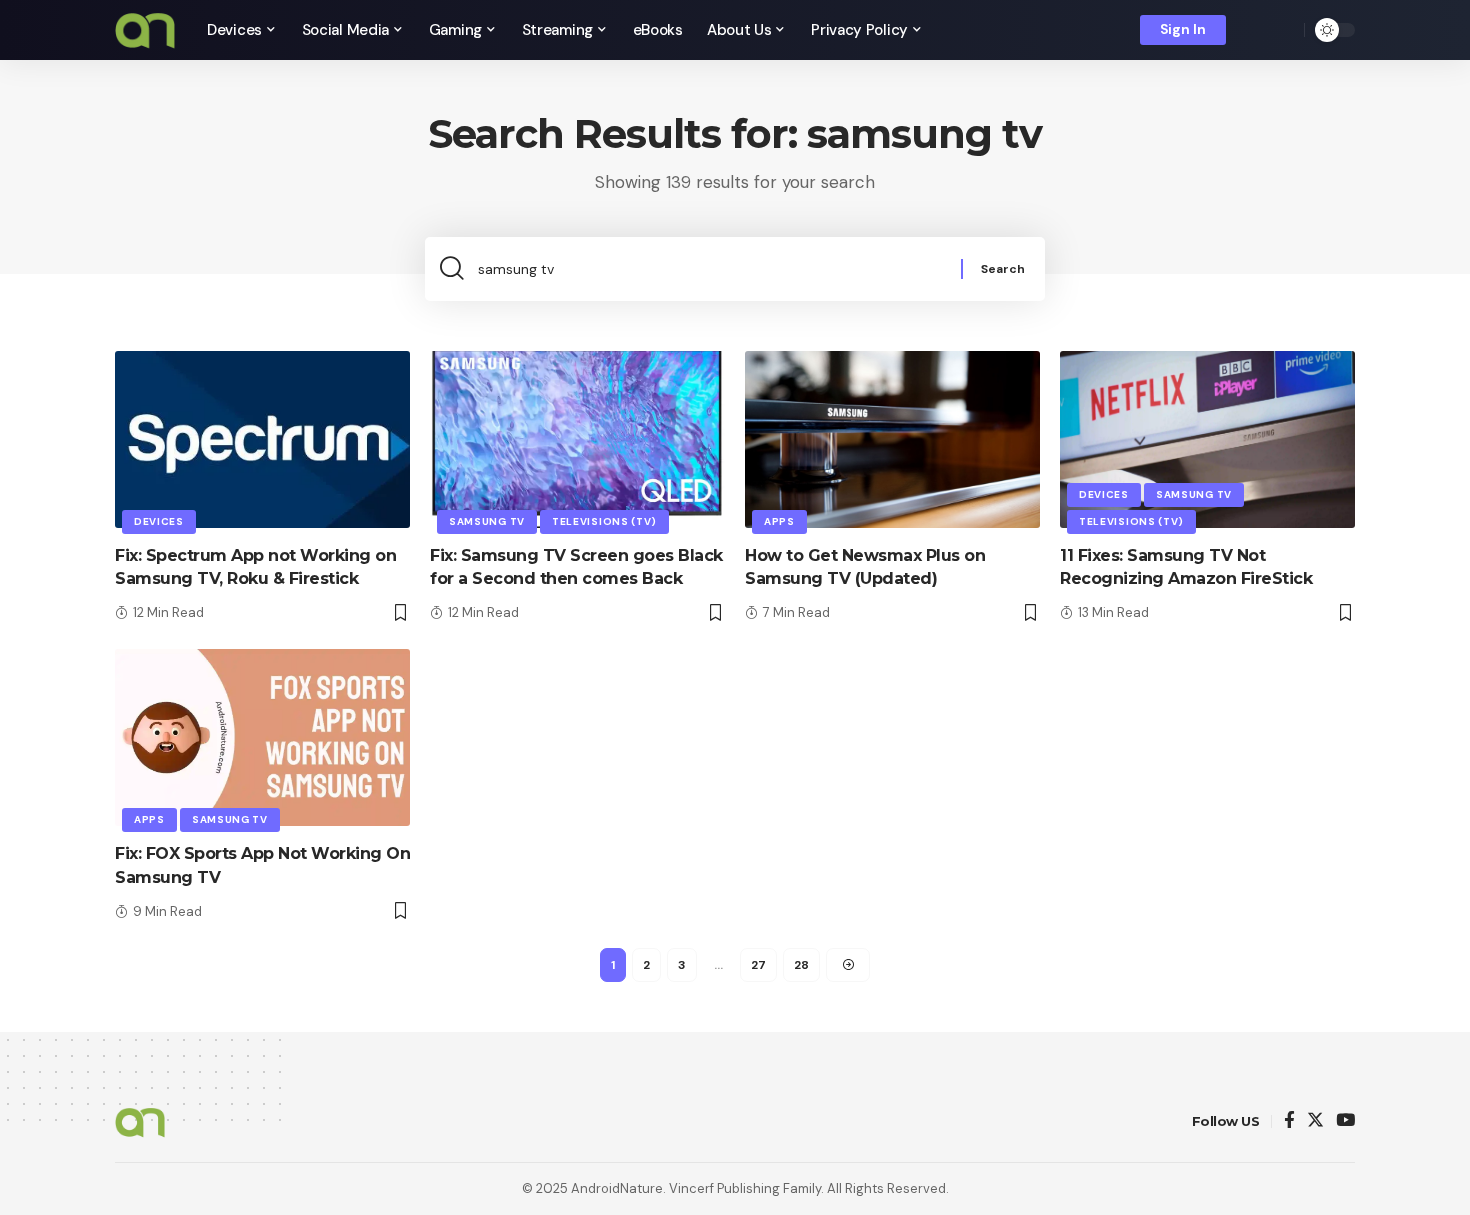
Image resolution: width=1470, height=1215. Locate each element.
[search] (1284, 30)
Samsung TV (487, 521)
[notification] (1255, 30)
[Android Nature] (145, 30)
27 (758, 965)
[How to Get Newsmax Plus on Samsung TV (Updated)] (892, 439)
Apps (779, 521)
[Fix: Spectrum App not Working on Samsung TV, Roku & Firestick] (262, 439)
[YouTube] (1345, 1121)
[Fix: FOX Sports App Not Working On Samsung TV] (262, 737)
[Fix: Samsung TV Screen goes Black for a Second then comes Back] (577, 439)
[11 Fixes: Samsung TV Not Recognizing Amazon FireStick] (1207, 439)
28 (801, 965)
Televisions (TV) (604, 521)
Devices (159, 521)
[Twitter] (1315, 1121)
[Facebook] (1289, 1121)
